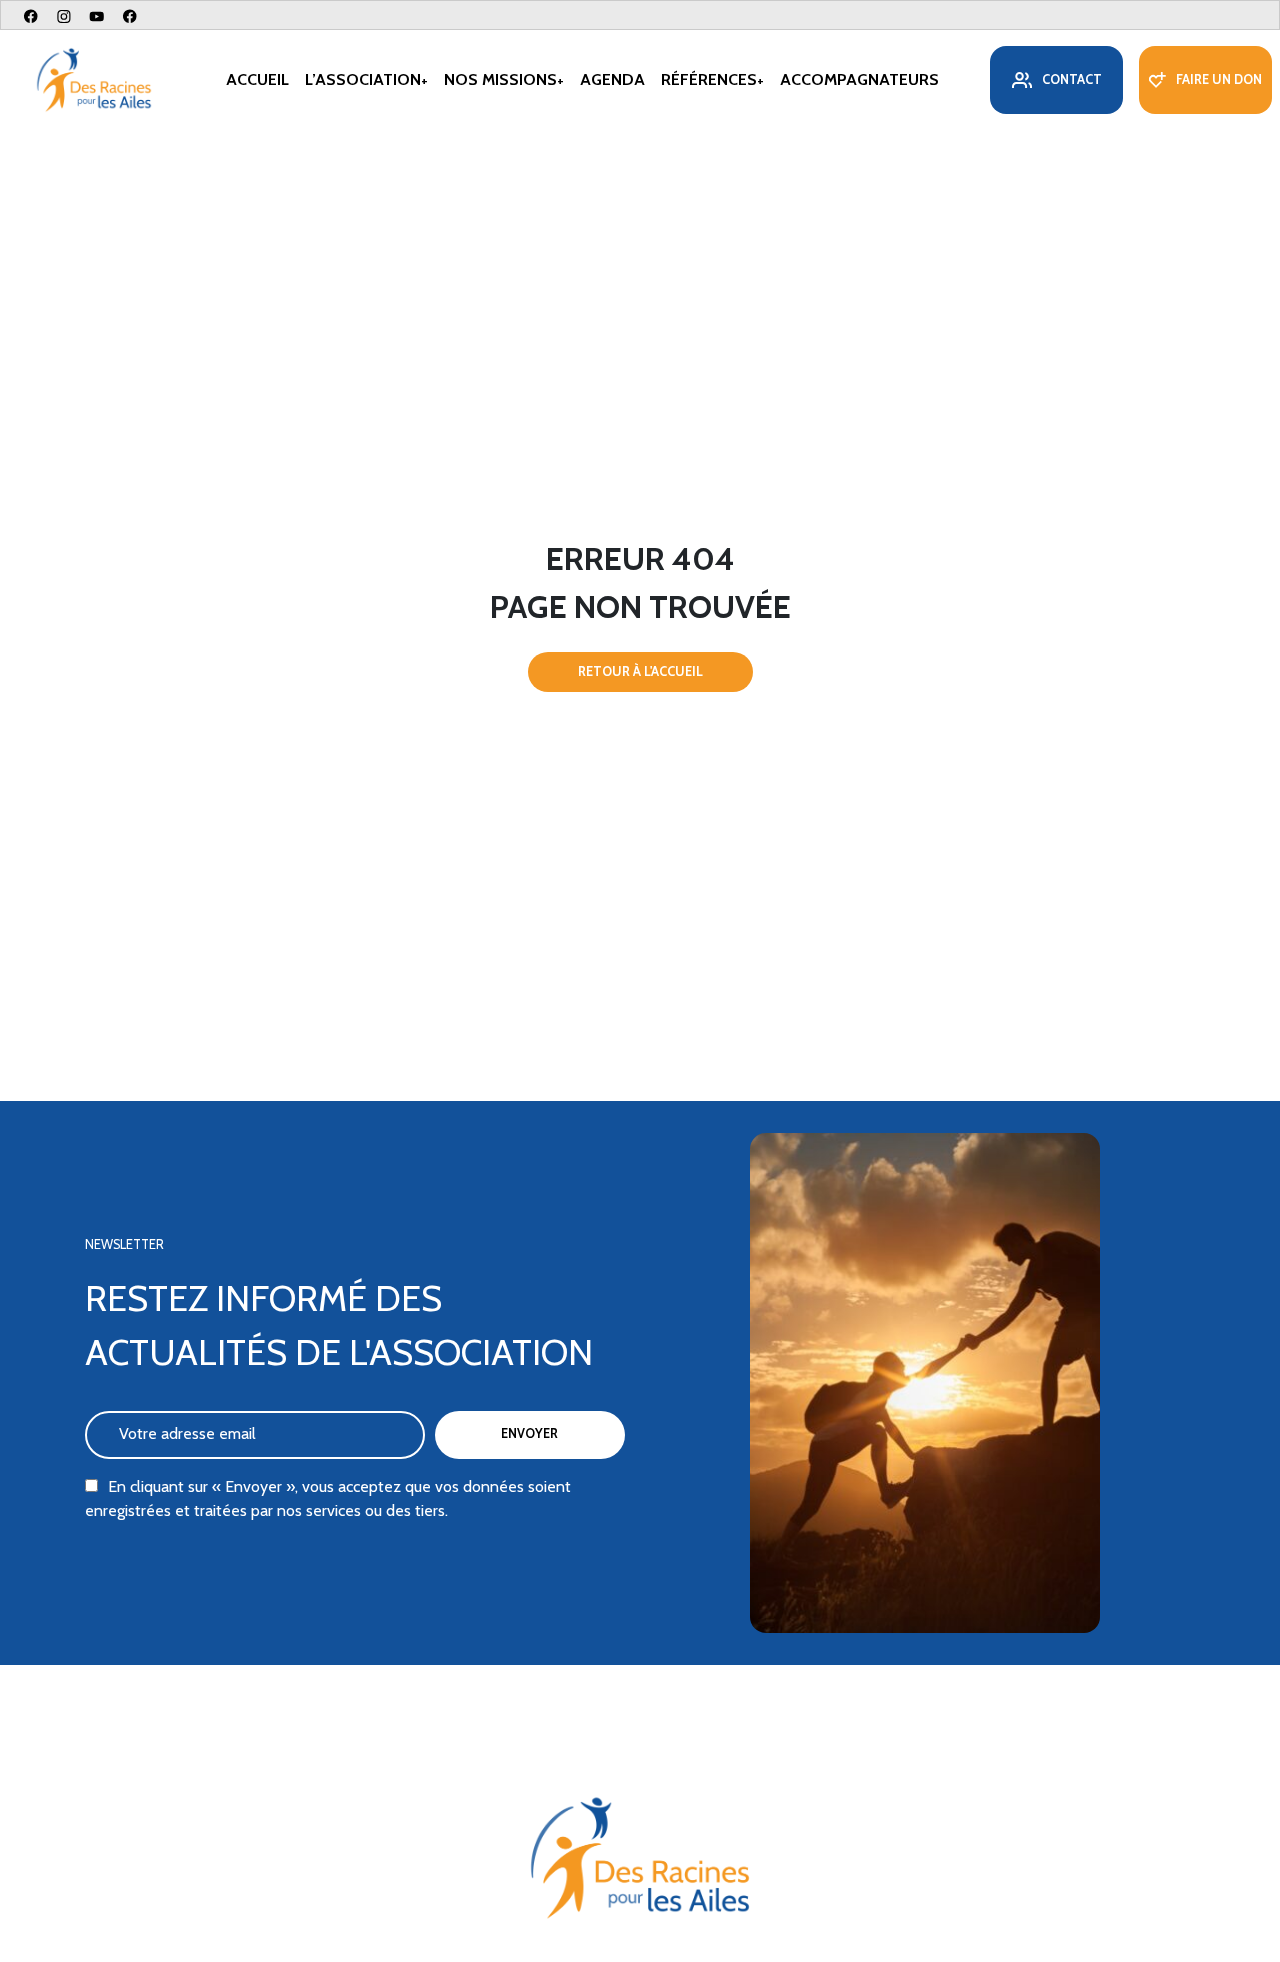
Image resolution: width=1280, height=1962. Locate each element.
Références (709, 79)
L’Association (363, 79)
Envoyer (529, 1433)
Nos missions (500, 79)
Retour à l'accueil (640, 671)
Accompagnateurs (859, 79)
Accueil (257, 79)
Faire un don (1219, 79)
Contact (1072, 79)
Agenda (612, 79)
